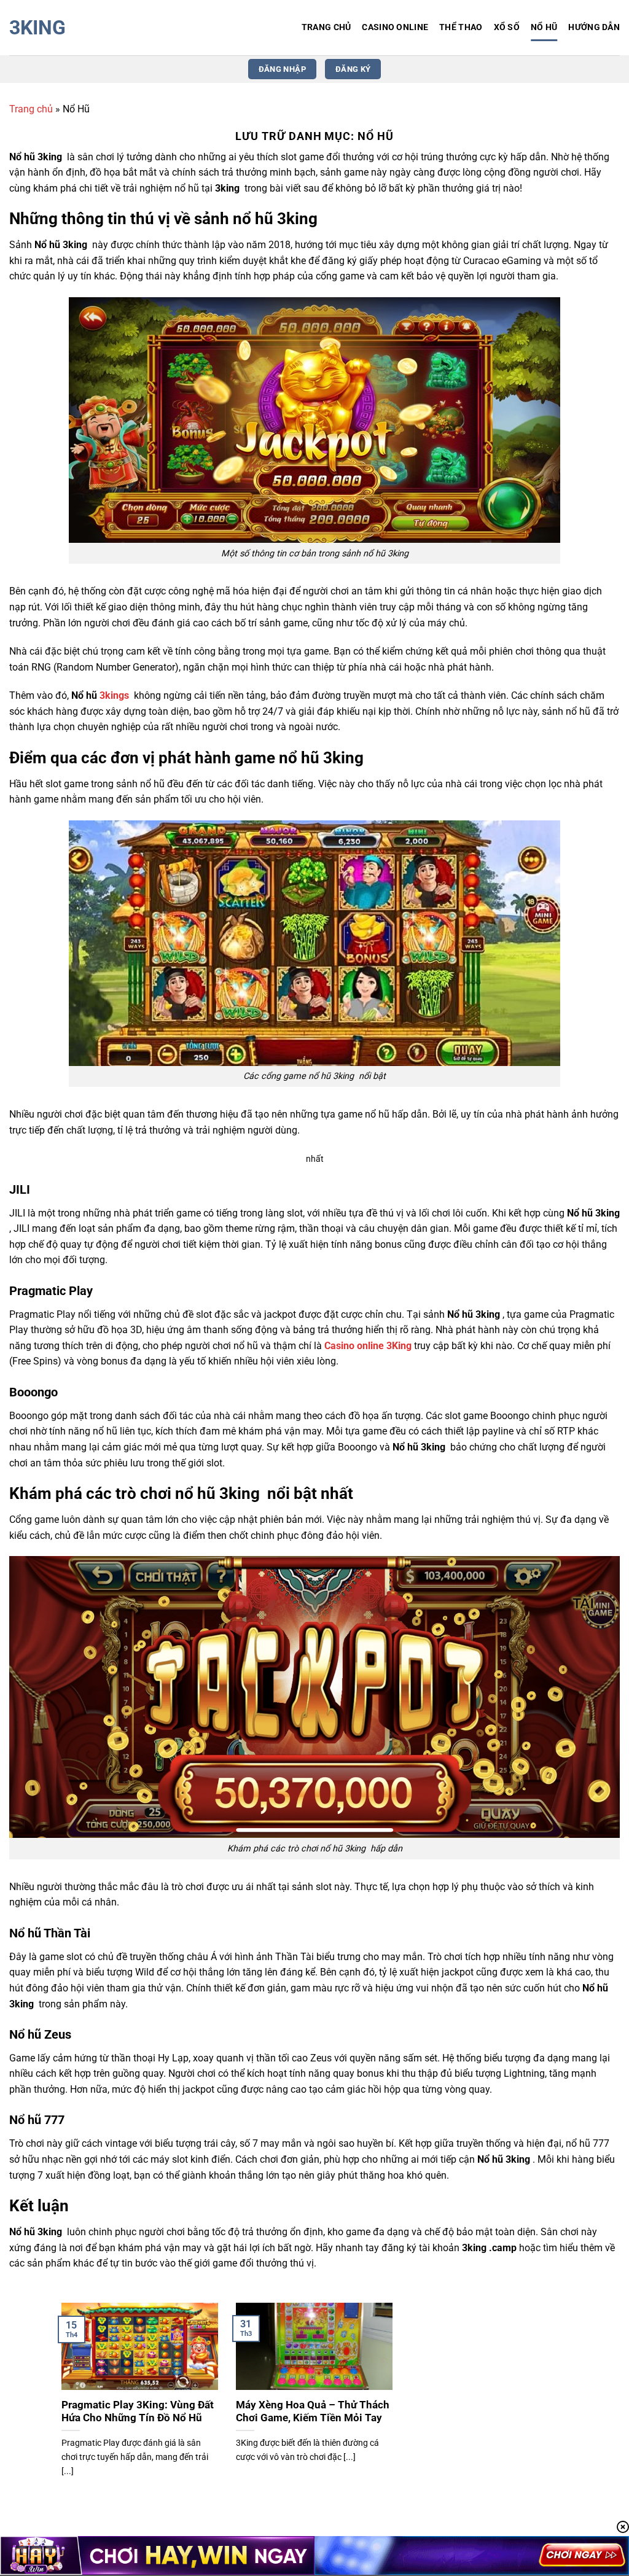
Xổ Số (507, 27)
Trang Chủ (326, 27)
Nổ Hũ (544, 27)
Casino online (395, 27)
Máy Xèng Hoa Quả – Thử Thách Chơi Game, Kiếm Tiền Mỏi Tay (313, 2412)
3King (37, 28)
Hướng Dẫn (594, 27)
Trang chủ (31, 109)
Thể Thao (461, 27)
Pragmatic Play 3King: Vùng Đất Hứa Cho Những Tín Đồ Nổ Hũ (138, 2412)
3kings (115, 695)
